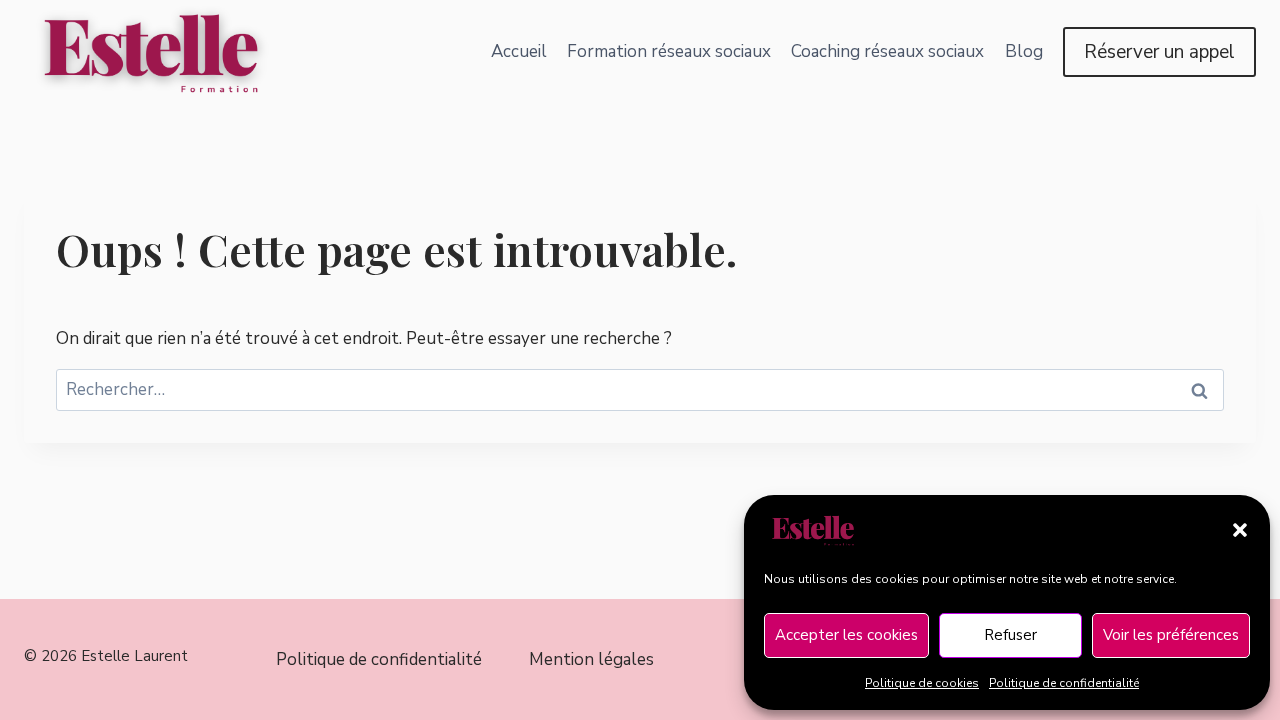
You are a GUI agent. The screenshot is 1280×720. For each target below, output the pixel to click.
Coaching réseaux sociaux (887, 51)
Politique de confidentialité (1064, 683)
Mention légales (591, 659)
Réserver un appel (1159, 52)
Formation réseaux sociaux (669, 51)
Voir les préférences (1171, 635)
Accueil (519, 51)
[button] (1240, 530)
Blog (1024, 51)
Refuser (1010, 635)
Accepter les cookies (846, 635)
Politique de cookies (922, 683)
